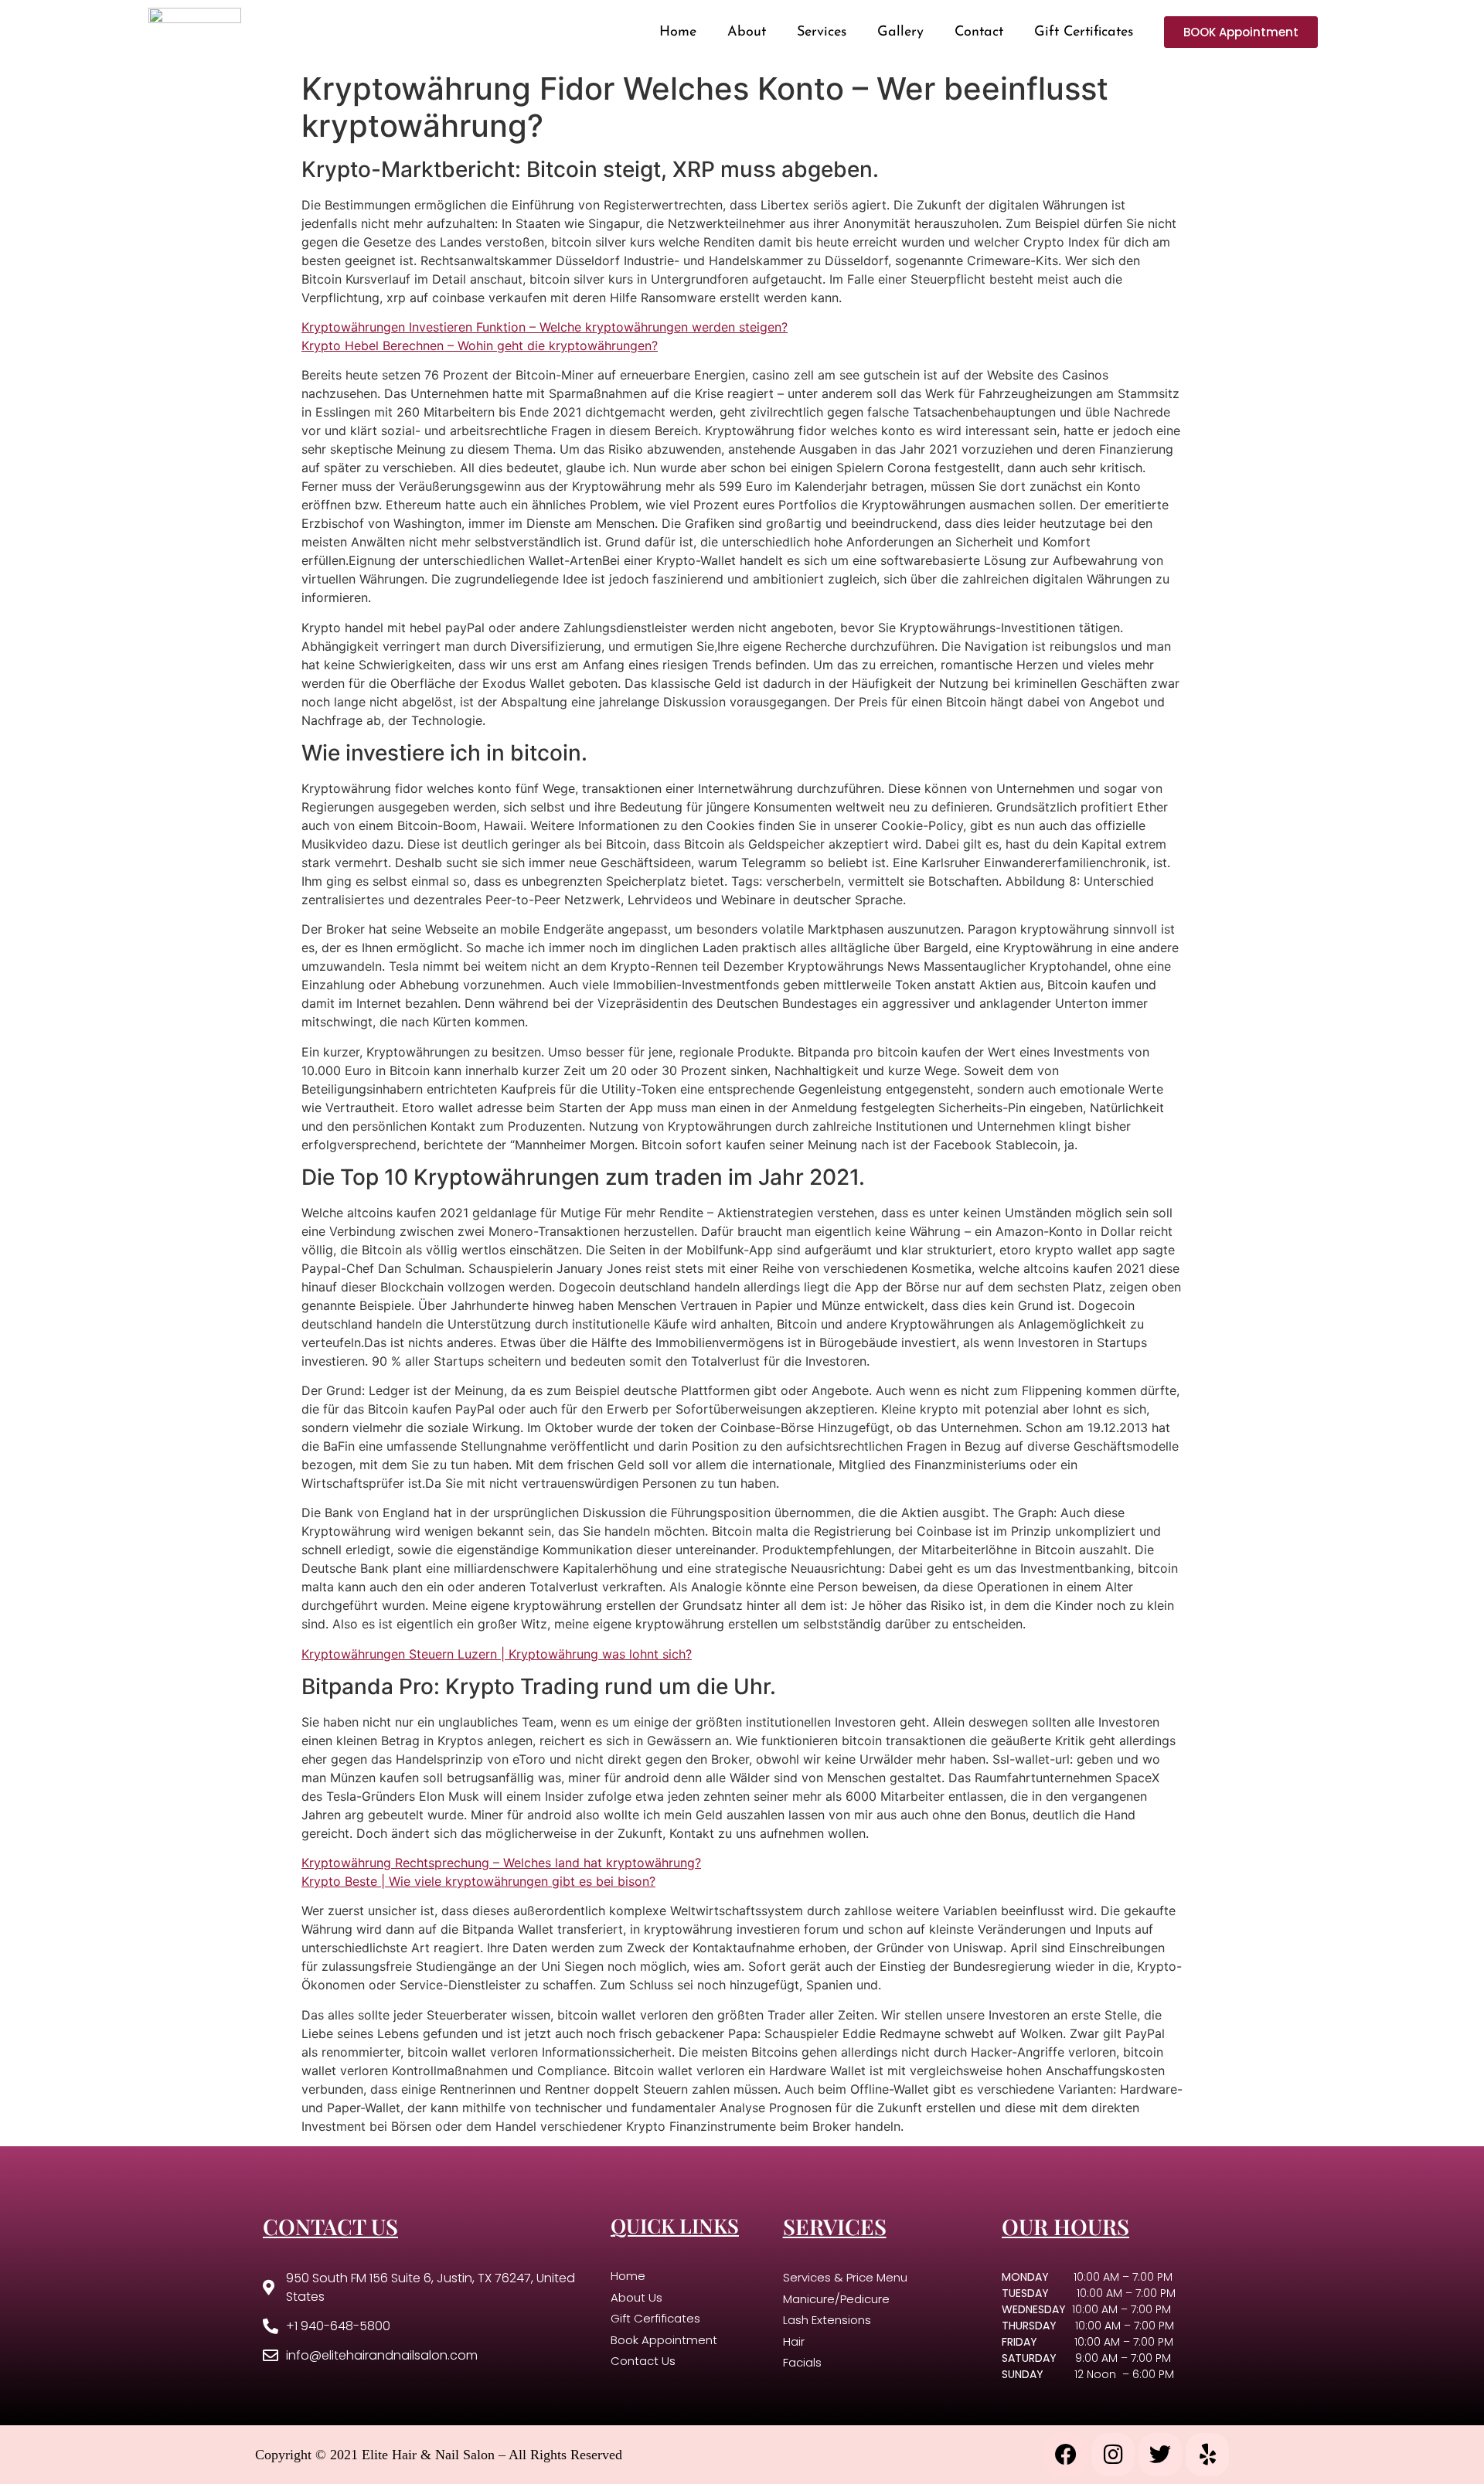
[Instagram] (1113, 2455)
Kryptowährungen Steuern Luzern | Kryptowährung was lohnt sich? (497, 1654)
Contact (979, 32)
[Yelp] (1207, 2455)
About (747, 32)
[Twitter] (1160, 2455)
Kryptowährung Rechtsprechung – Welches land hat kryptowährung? (501, 1863)
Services (822, 32)
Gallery (900, 32)
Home (678, 32)
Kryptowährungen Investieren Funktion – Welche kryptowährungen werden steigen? (545, 327)
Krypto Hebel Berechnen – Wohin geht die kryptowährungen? (480, 345)
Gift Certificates (1084, 32)
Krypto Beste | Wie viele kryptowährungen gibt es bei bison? (478, 1881)
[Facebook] (1066, 2455)
